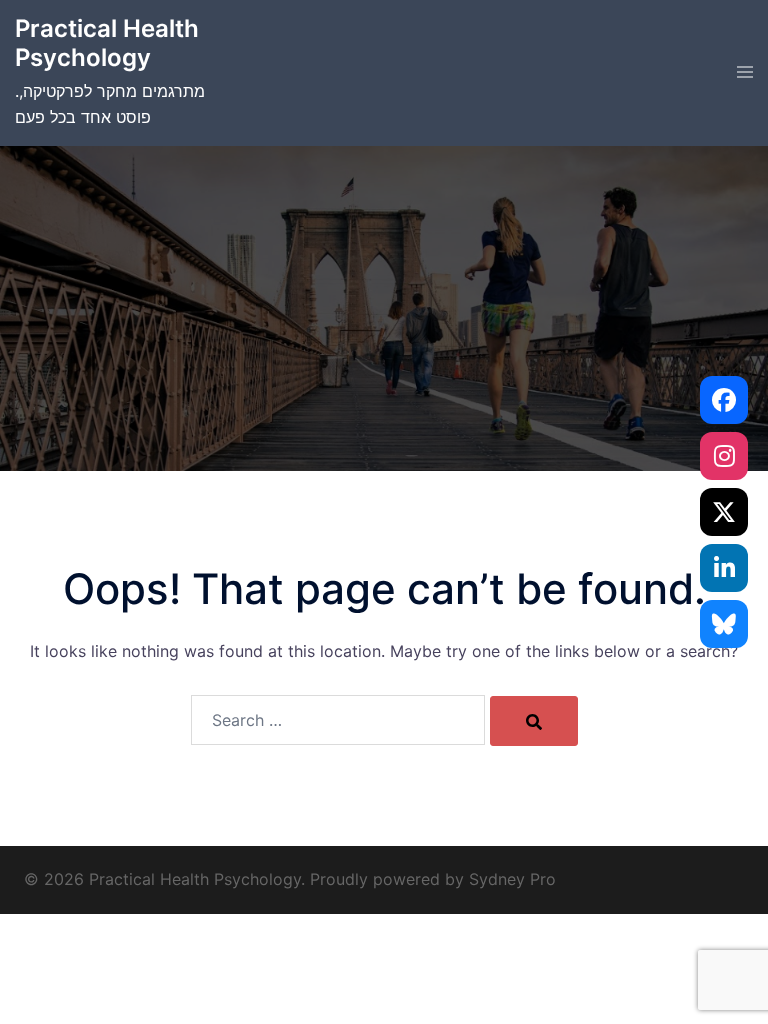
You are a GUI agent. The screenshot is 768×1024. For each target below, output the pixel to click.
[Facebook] (724, 400)
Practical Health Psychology (107, 43)
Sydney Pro (512, 879)
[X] (724, 512)
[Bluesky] (724, 624)
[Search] (534, 721)
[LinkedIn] (724, 568)
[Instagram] (724, 456)
